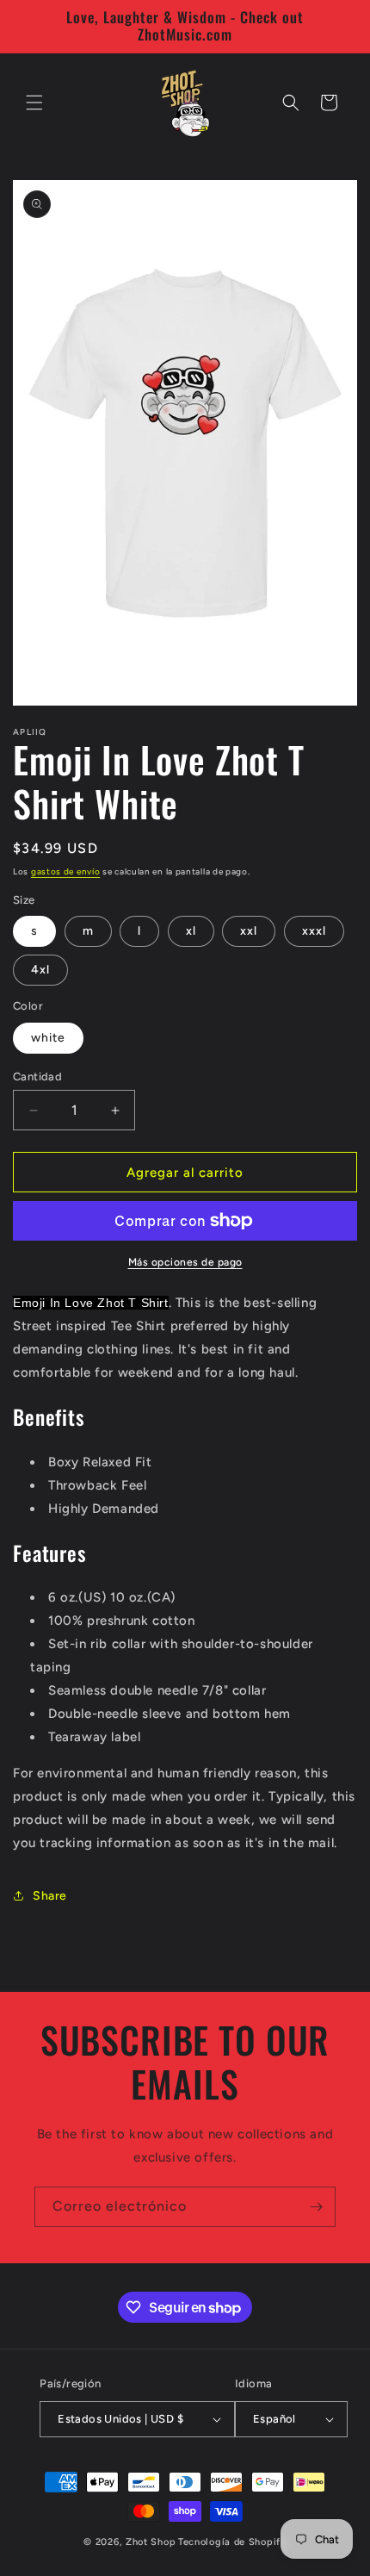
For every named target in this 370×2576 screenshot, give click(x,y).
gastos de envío (66, 871)
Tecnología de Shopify (232, 2542)
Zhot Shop (151, 2542)
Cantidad (37, 1076)
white (48, 1038)
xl (191, 931)
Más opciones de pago (185, 1262)
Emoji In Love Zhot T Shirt (91, 1303)
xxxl (314, 931)
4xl (40, 970)
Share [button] (50, 1896)
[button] (34, 103)
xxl (249, 931)
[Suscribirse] (316, 2207)
